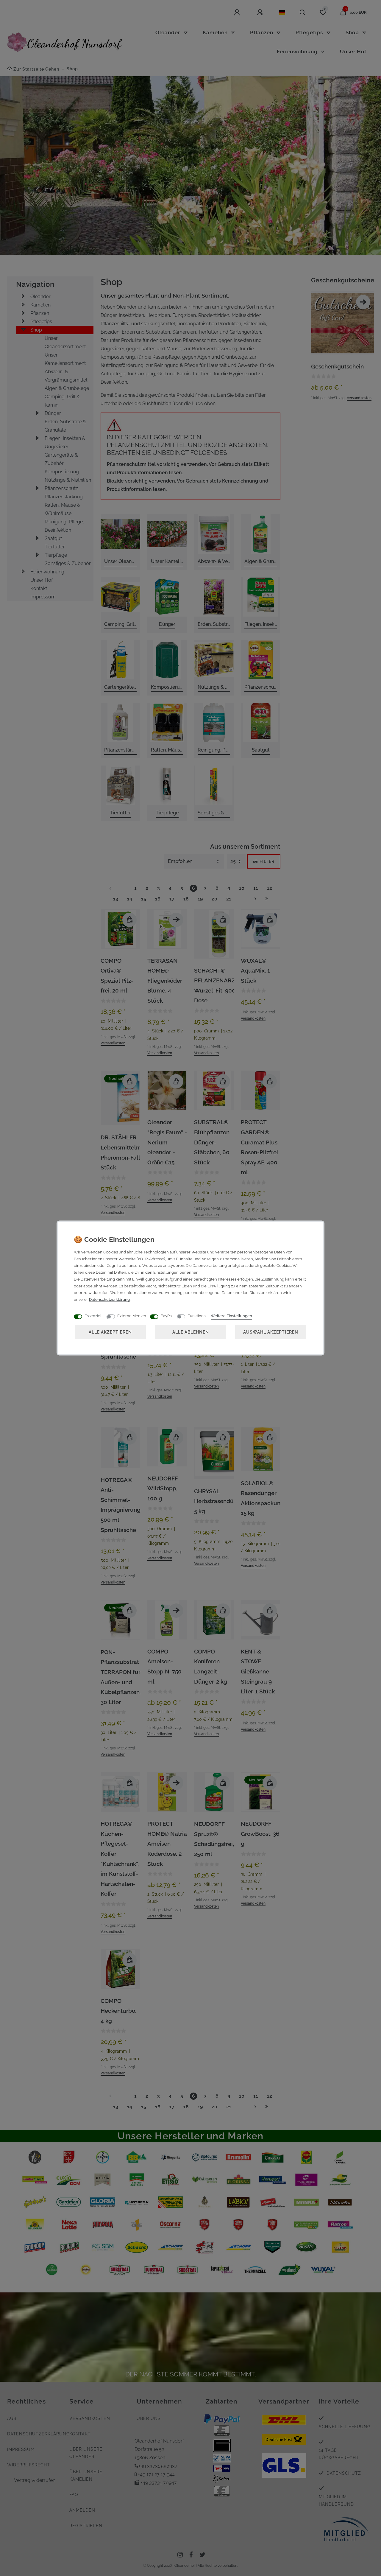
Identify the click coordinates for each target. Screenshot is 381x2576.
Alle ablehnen (191, 1332)
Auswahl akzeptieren (271, 1332)
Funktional (197, 1316)
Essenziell (94, 1316)
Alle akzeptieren (110, 1332)
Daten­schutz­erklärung (109, 1299)
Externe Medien (132, 1316)
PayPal (167, 1316)
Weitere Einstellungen (231, 1316)
